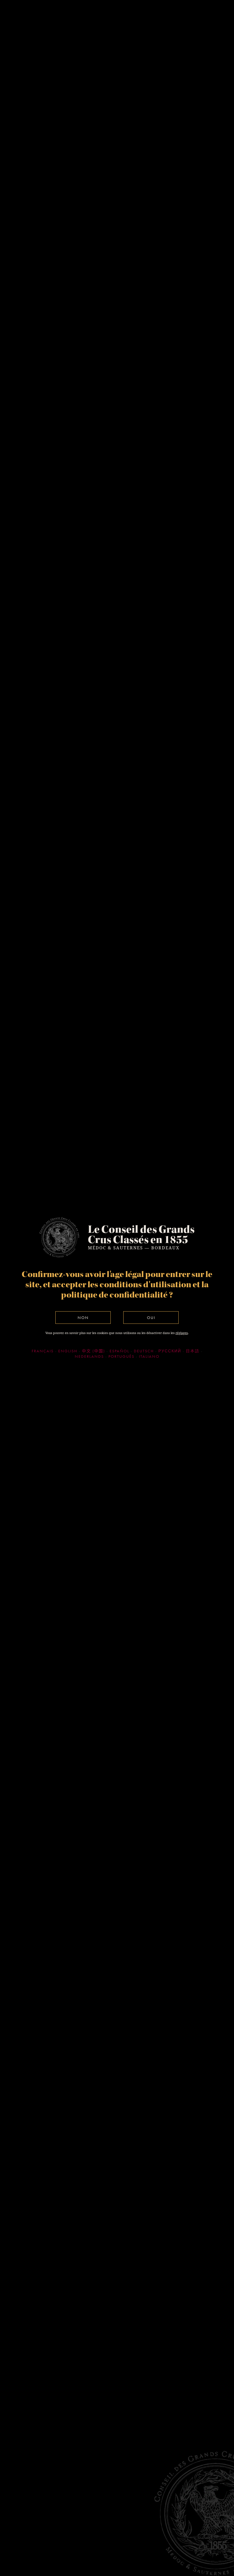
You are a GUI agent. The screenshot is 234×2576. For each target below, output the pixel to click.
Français (43, 1351)
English (68, 1351)
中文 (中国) (93, 1351)
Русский (170, 1351)
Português (121, 1356)
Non (83, 1318)
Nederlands (89, 1356)
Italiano (149, 1356)
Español (119, 1351)
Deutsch (144, 1351)
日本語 (193, 1351)
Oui (151, 1318)
